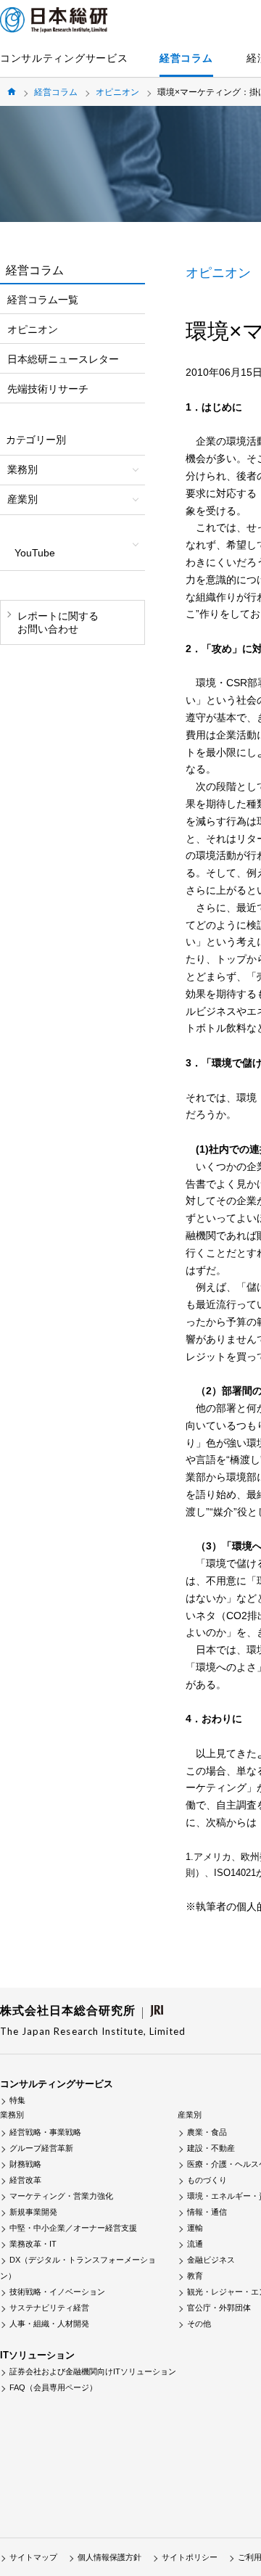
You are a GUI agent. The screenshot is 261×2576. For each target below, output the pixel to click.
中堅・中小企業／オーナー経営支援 (73, 2228)
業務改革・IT (33, 2244)
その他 (199, 2324)
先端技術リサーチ (48, 389)
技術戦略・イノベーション (57, 2292)
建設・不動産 (211, 2148)
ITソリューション (37, 2355)
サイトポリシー (190, 2557)
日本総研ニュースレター (63, 359)
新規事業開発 (33, 2212)
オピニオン (117, 92)
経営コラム (186, 58)
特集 (17, 2100)
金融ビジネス (211, 2260)
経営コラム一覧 (43, 300)
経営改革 (25, 2180)
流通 (195, 2244)
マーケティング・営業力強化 (61, 2196)
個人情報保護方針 (109, 2557)
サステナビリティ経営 (49, 2308)
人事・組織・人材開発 (49, 2324)
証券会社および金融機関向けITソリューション (93, 2371)
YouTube (35, 553)
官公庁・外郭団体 (219, 2308)
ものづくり (207, 2180)
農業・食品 (207, 2132)
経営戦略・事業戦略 (45, 2132)
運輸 (195, 2228)
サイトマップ (33, 2557)
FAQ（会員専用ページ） (53, 2387)
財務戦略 (25, 2164)
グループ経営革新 (41, 2148)
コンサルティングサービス (64, 58)
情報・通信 (207, 2212)
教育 (195, 2276)
